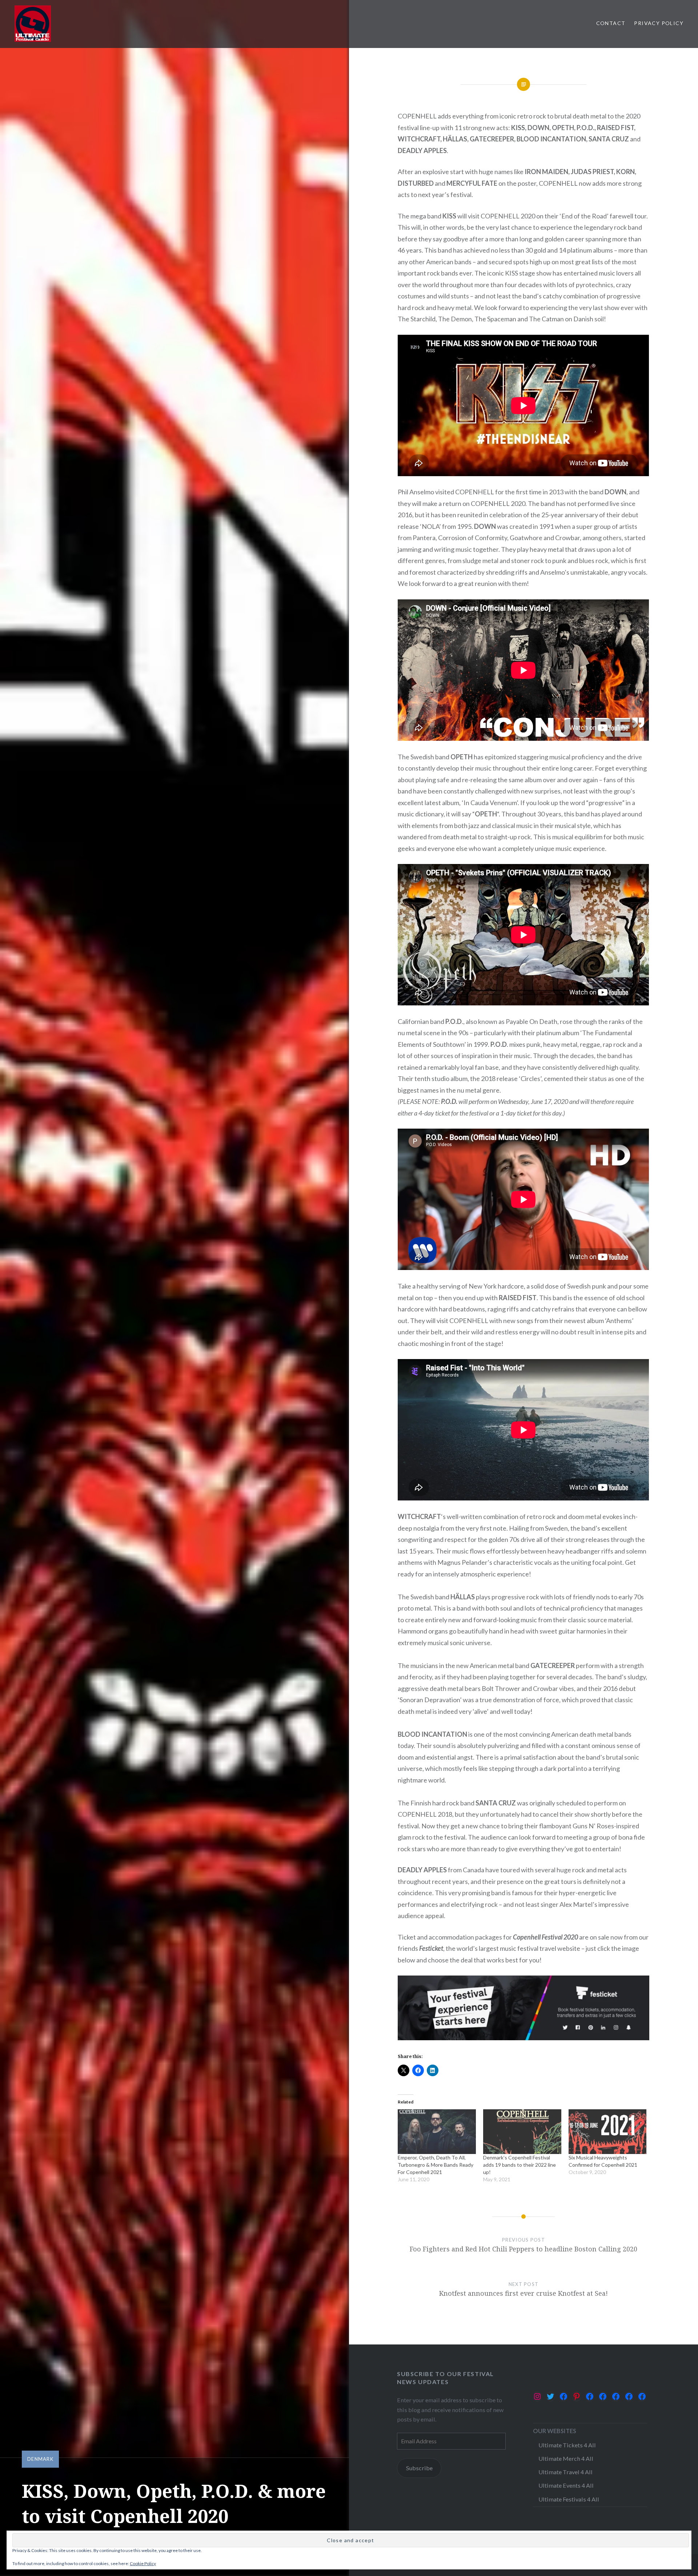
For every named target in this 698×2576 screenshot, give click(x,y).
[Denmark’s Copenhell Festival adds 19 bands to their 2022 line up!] (522, 2132)
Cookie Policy (143, 2563)
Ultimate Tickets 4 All (567, 2445)
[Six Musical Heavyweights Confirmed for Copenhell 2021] (608, 2132)
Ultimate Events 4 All (566, 2485)
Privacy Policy (659, 23)
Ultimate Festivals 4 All (569, 2499)
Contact (611, 23)
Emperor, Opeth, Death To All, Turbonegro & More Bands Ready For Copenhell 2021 (436, 2165)
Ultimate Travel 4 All (565, 2472)
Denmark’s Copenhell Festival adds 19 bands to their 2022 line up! (520, 2165)
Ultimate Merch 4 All (566, 2458)
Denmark (40, 2459)
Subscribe (419, 2468)
